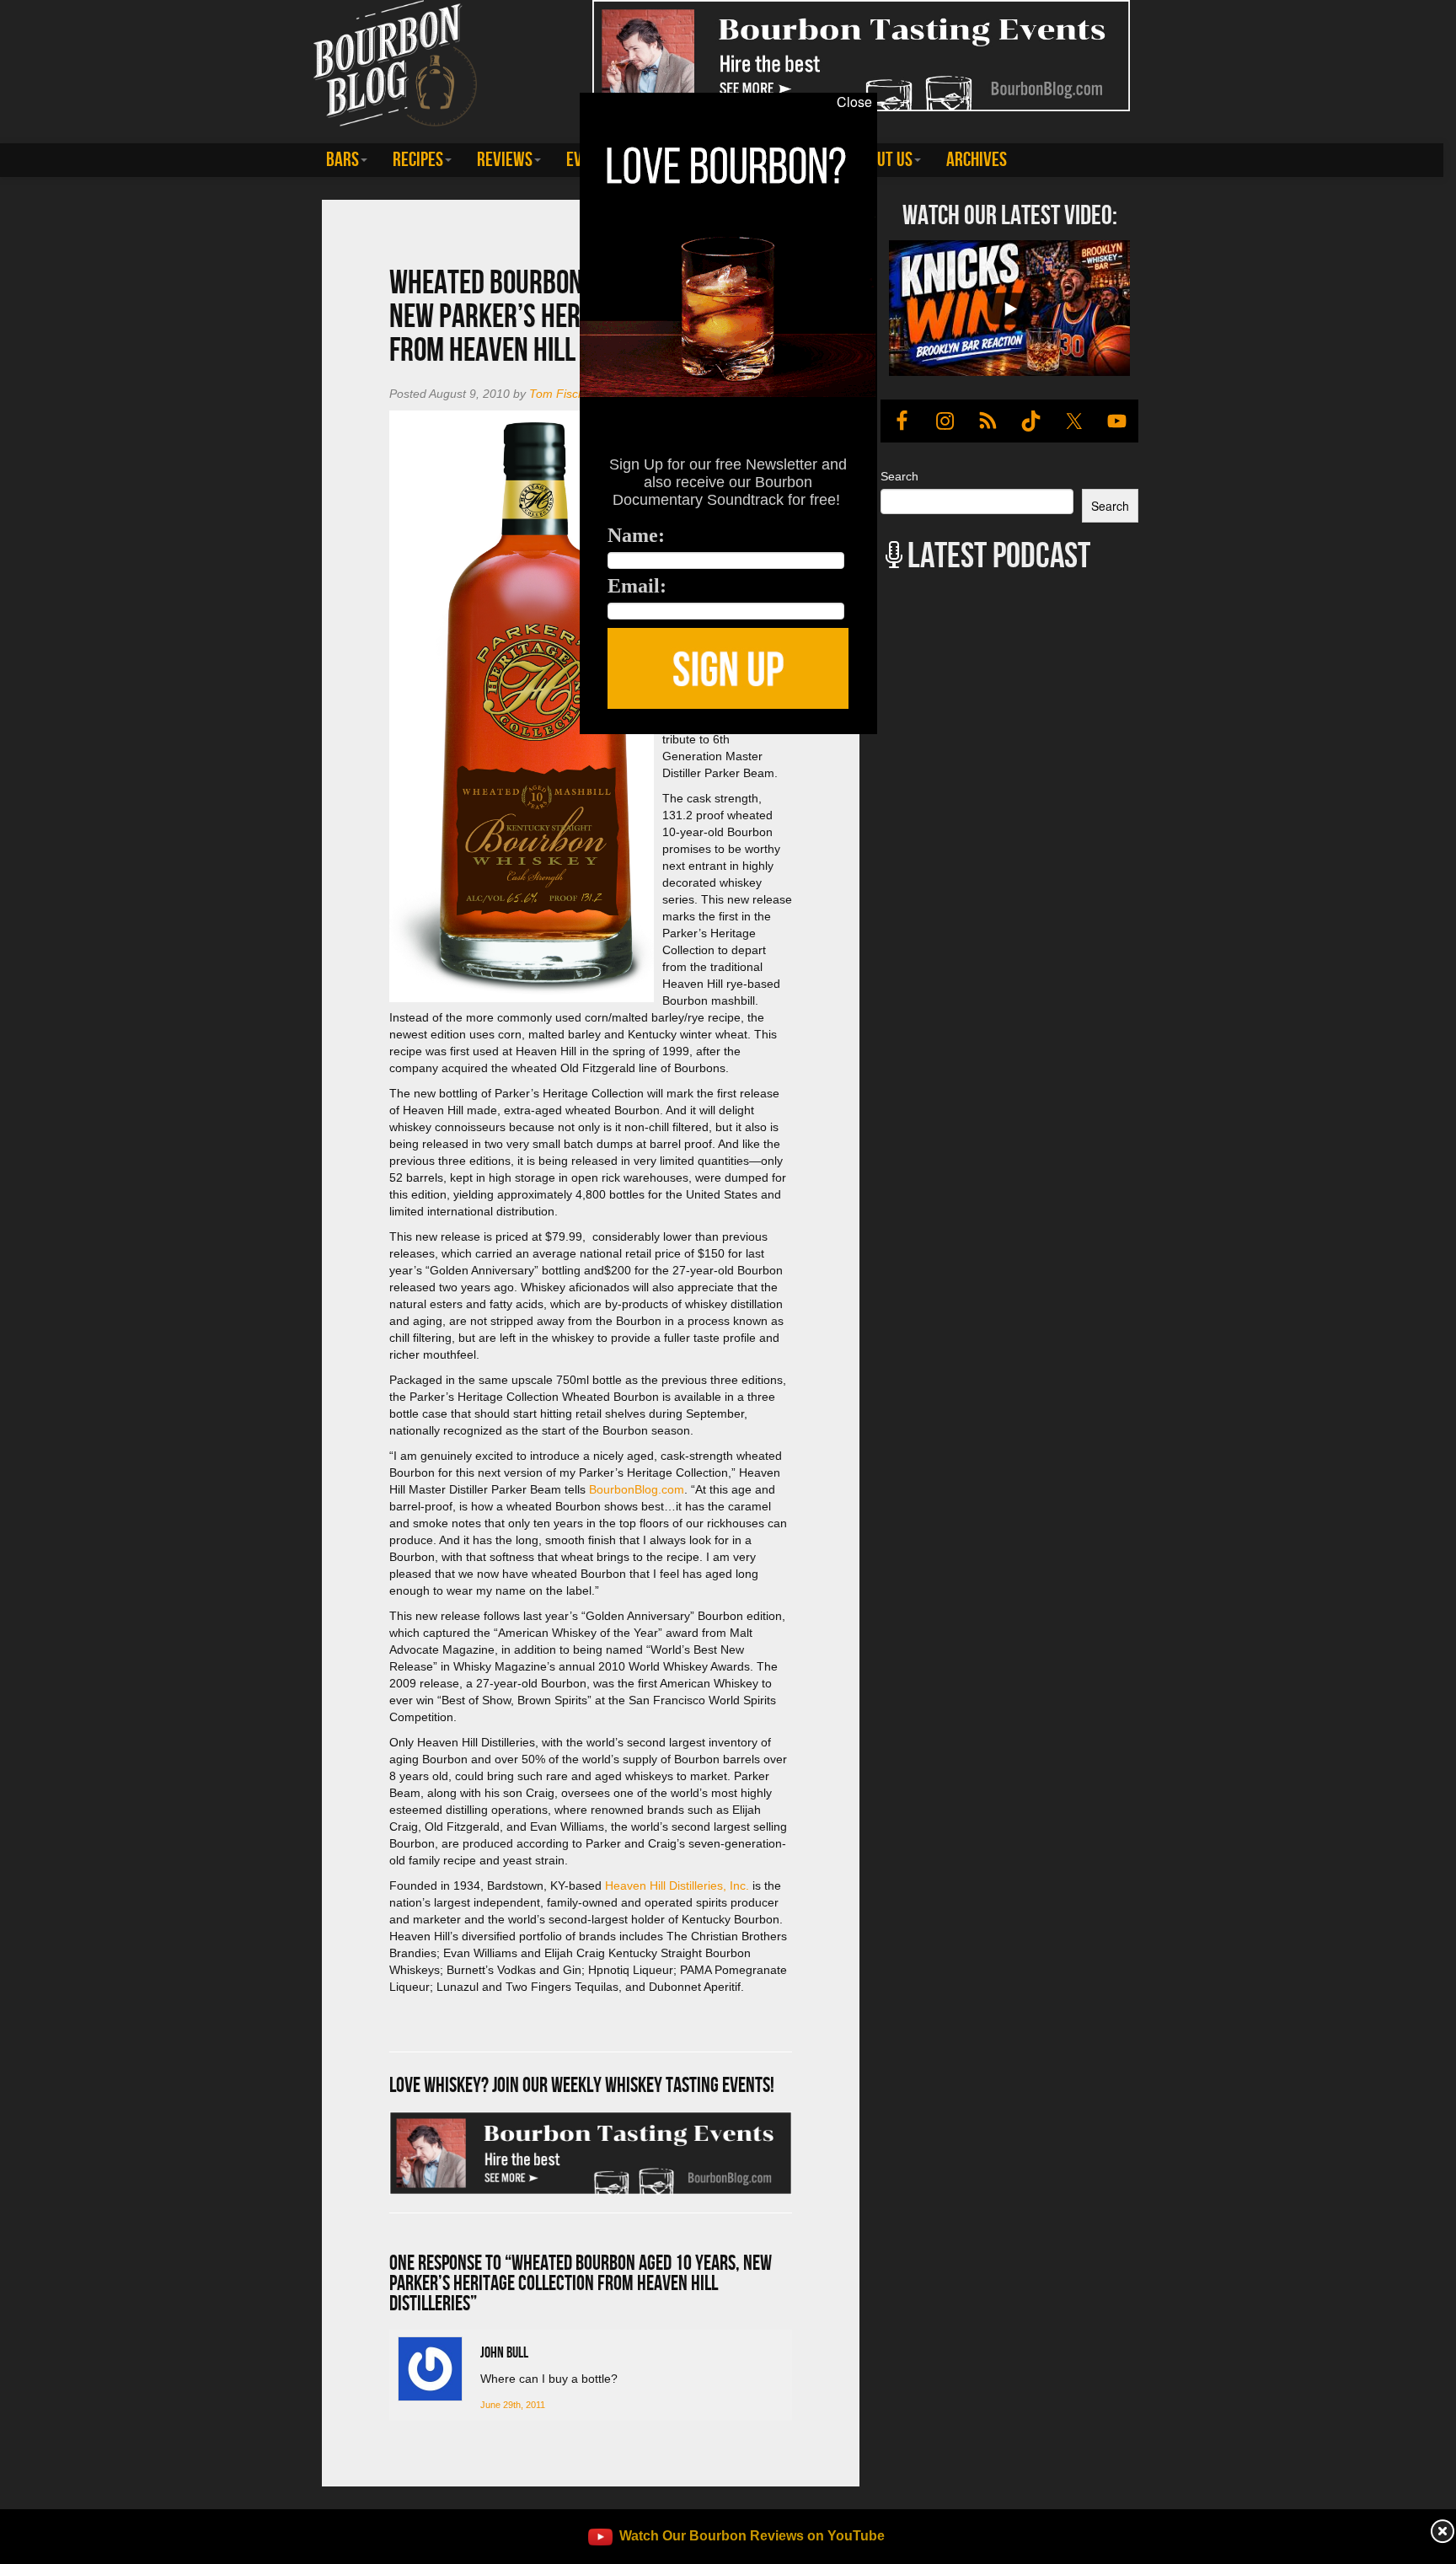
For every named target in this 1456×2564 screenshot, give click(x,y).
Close (854, 102)
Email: (637, 586)
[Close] (298, 743)
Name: (636, 535)
